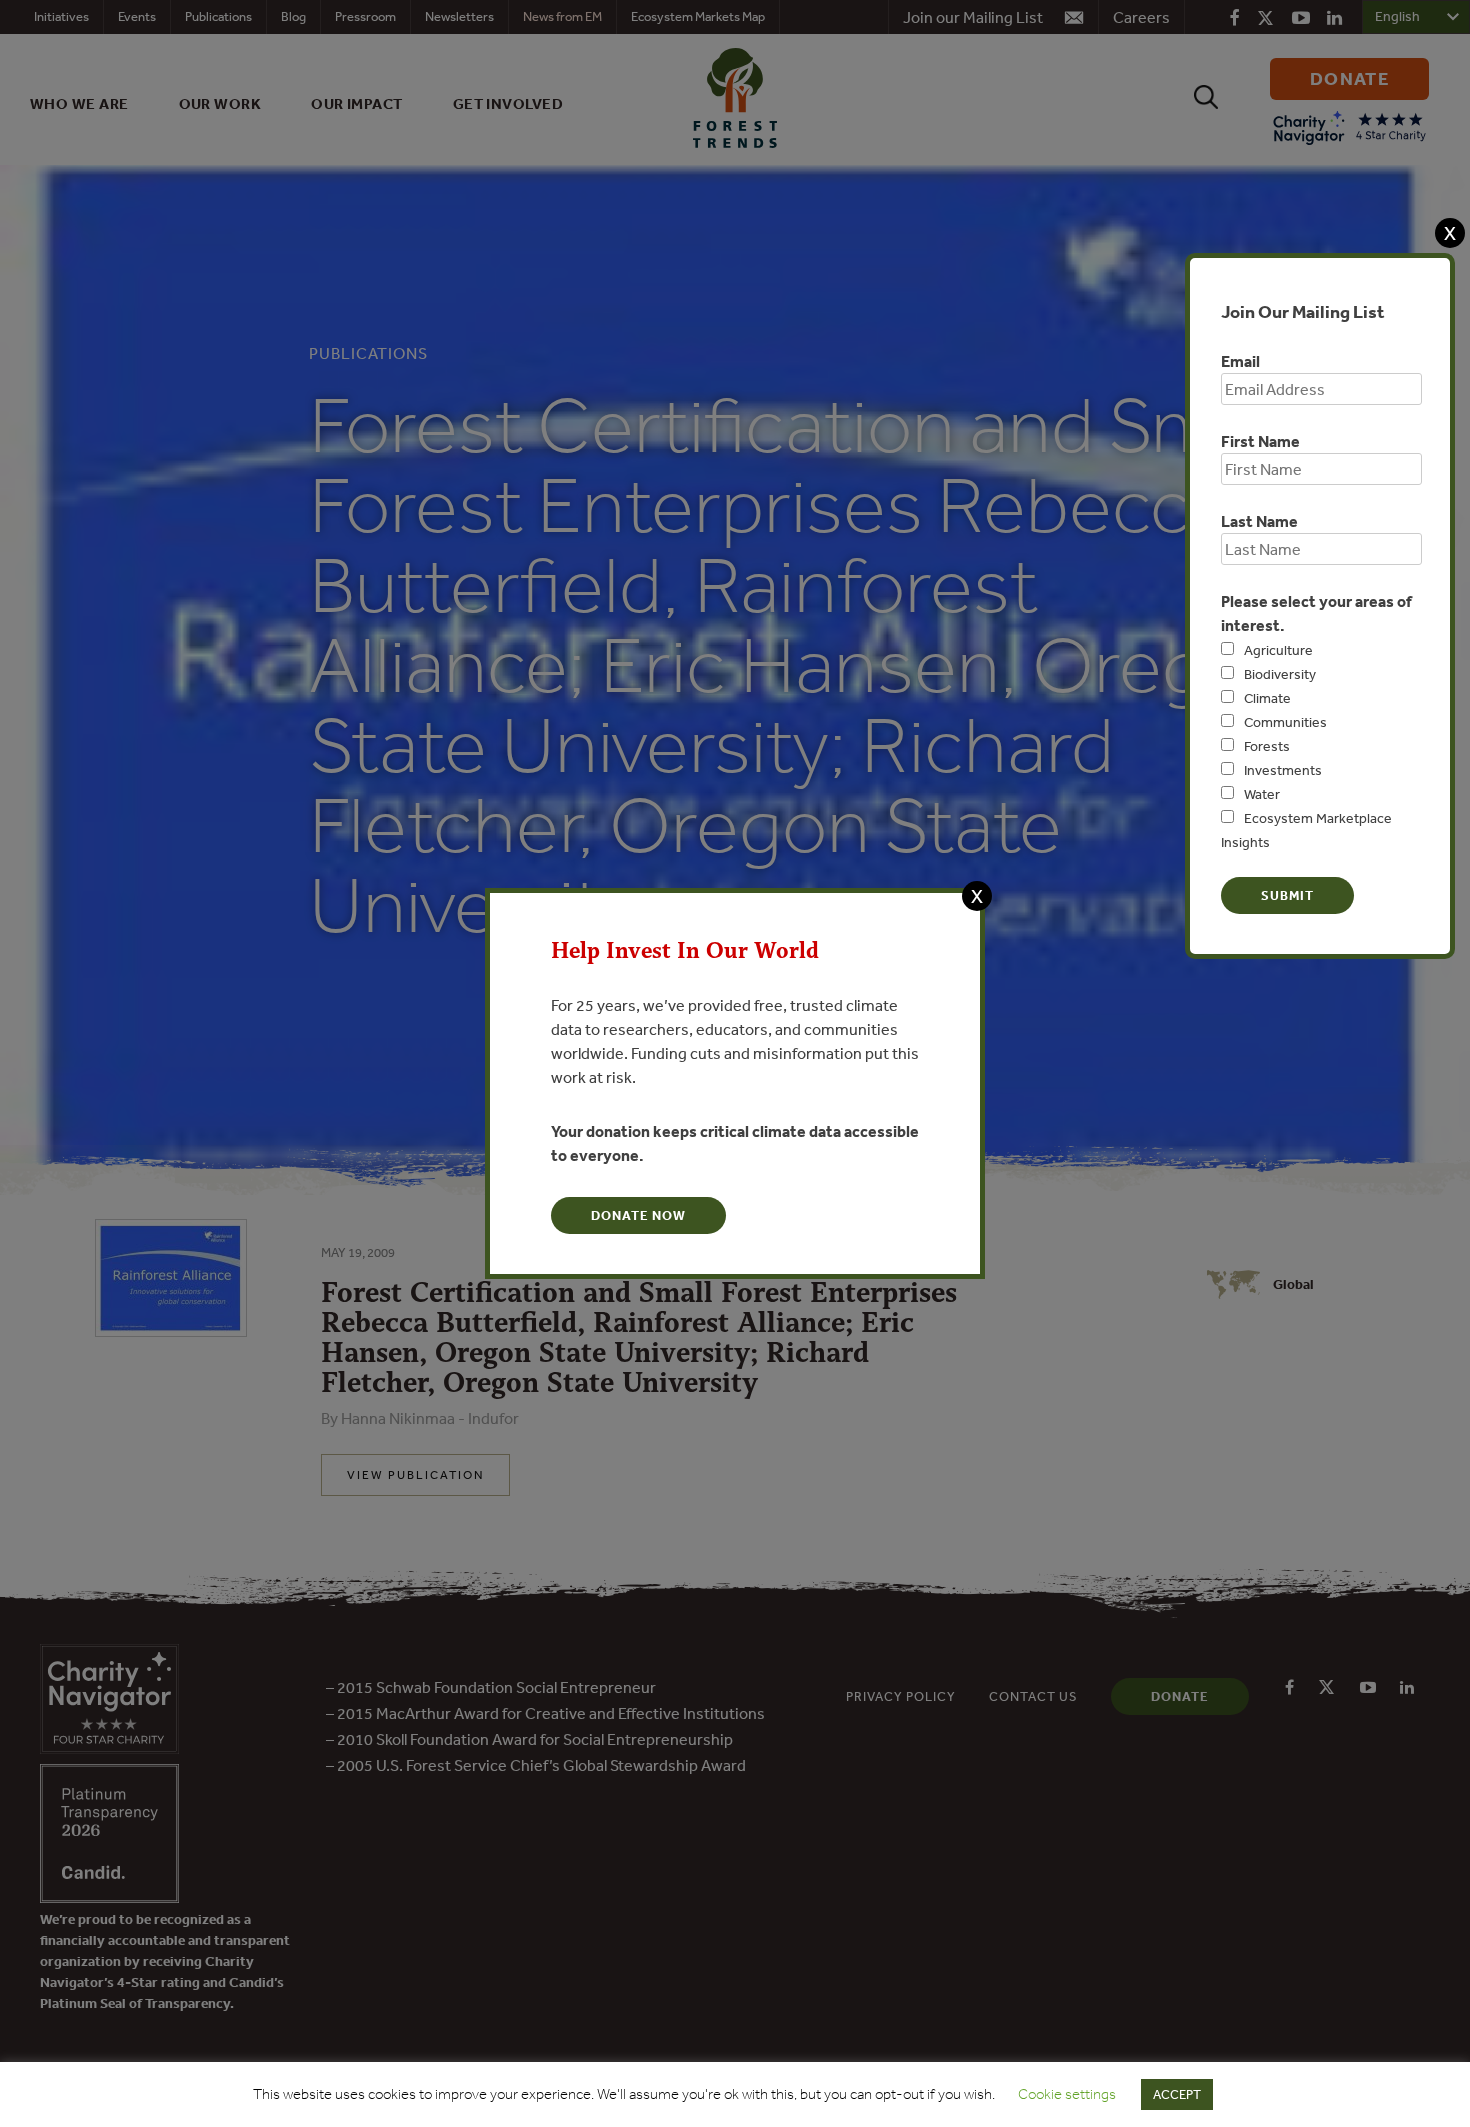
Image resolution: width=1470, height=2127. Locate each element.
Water (1262, 794)
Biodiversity (1280, 674)
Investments (1283, 770)
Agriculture (1278, 650)
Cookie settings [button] (1067, 2094)
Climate (1267, 698)
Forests (1267, 746)
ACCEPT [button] (1177, 2094)
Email (1240, 361)
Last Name (1259, 521)
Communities (1285, 722)
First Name (1260, 441)
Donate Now (638, 1215)
